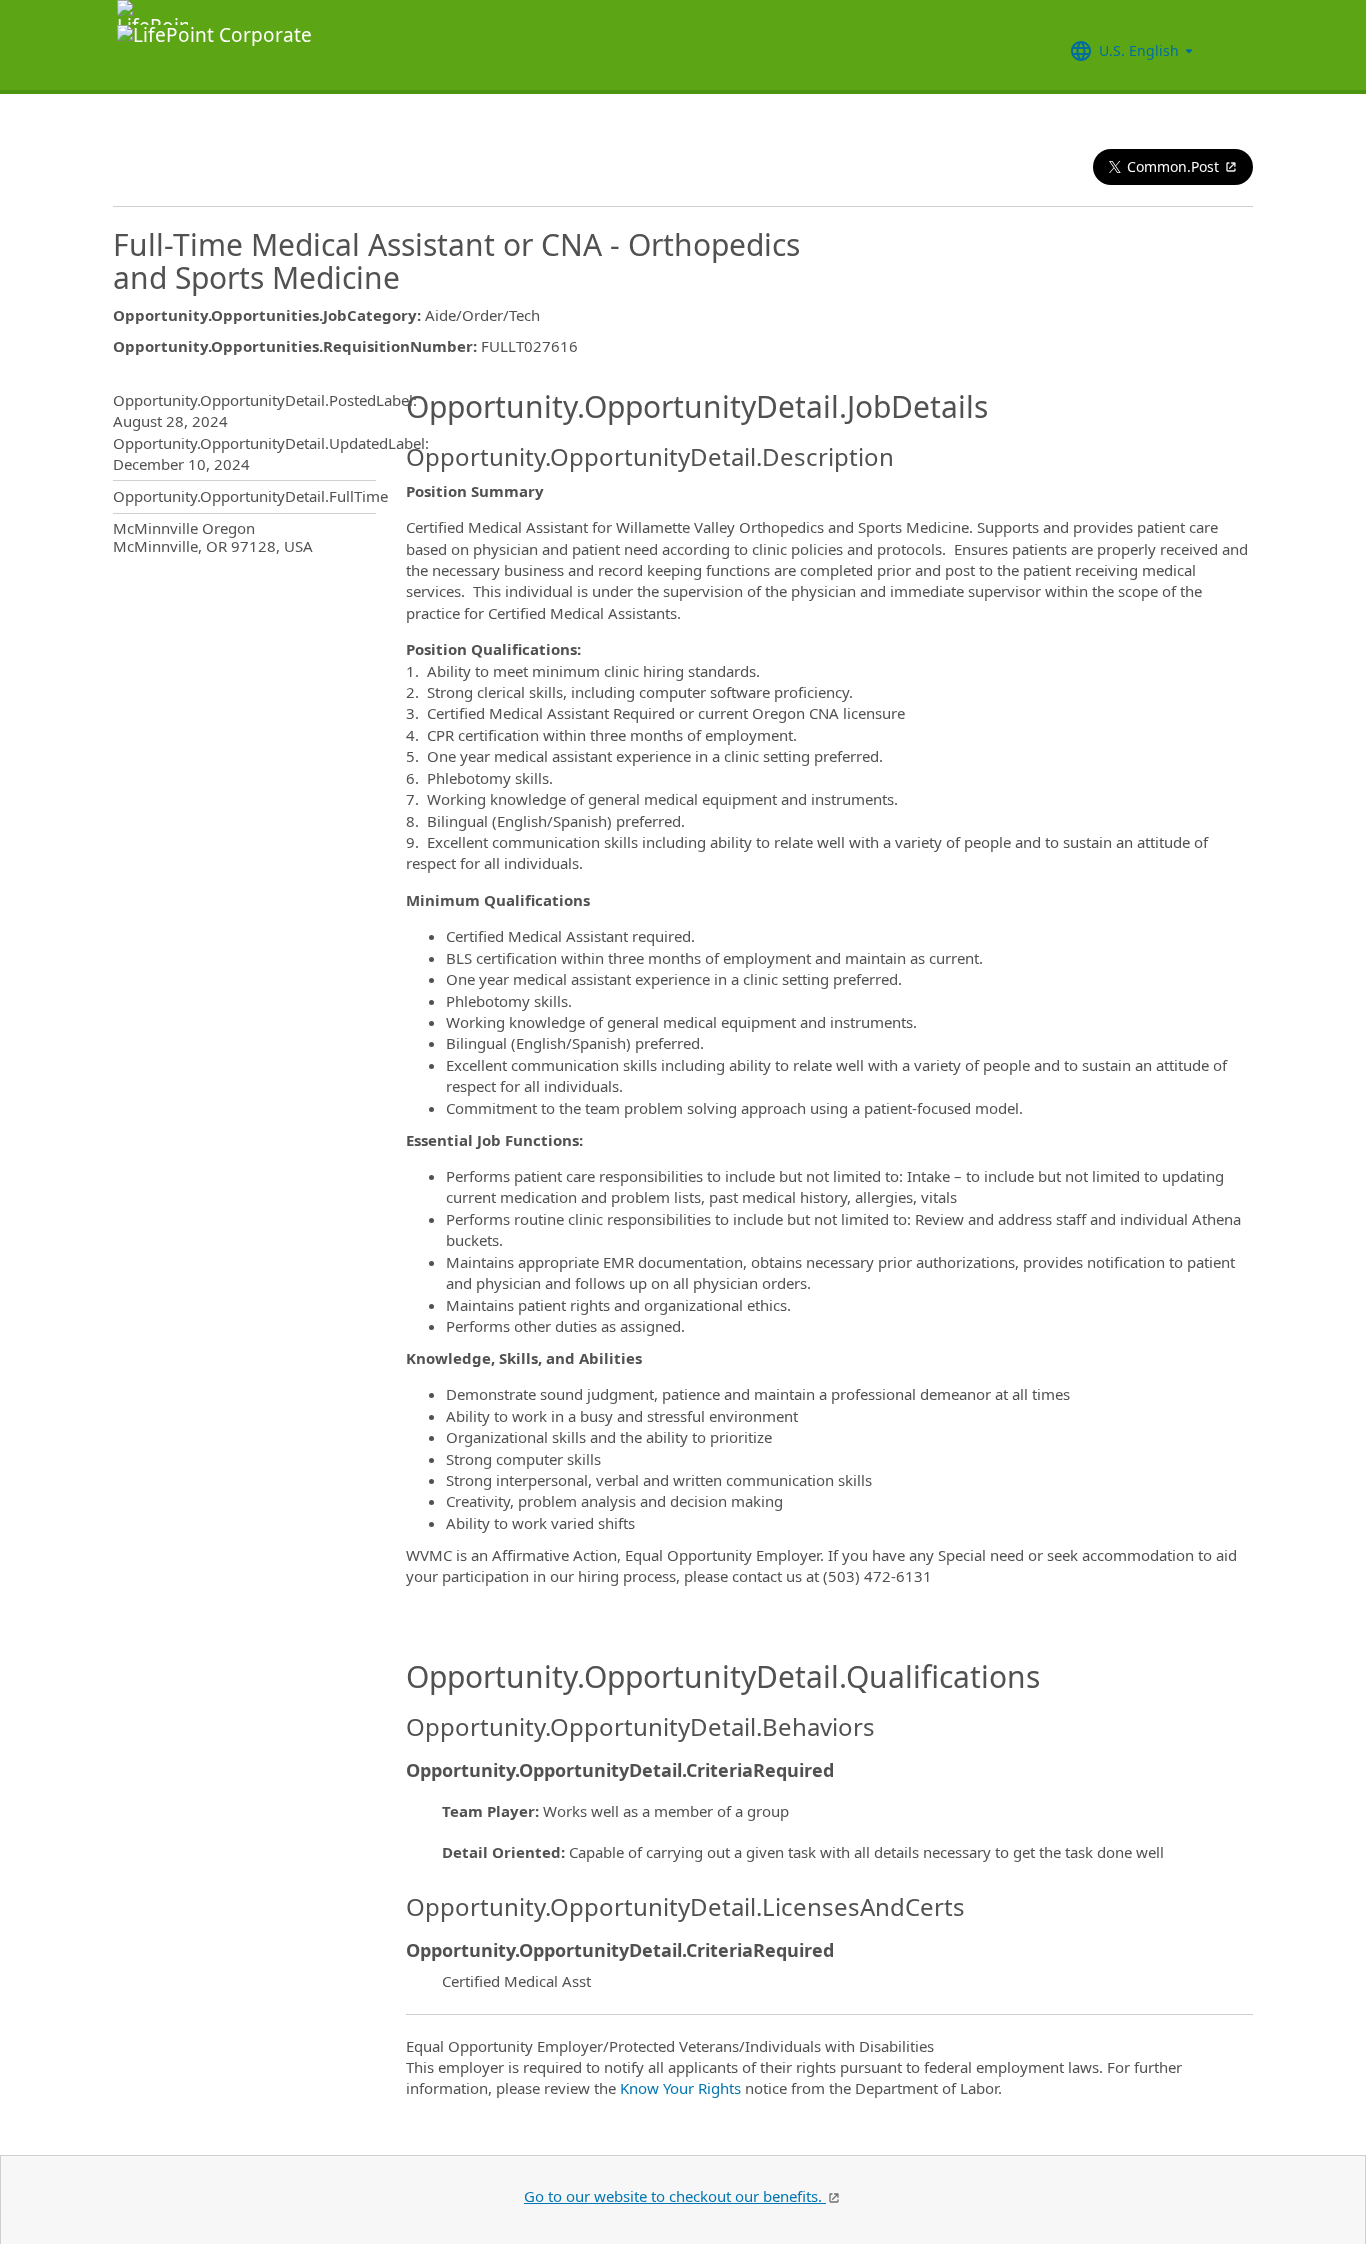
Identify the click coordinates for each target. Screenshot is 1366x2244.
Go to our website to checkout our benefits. (675, 2196)
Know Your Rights (680, 2088)
